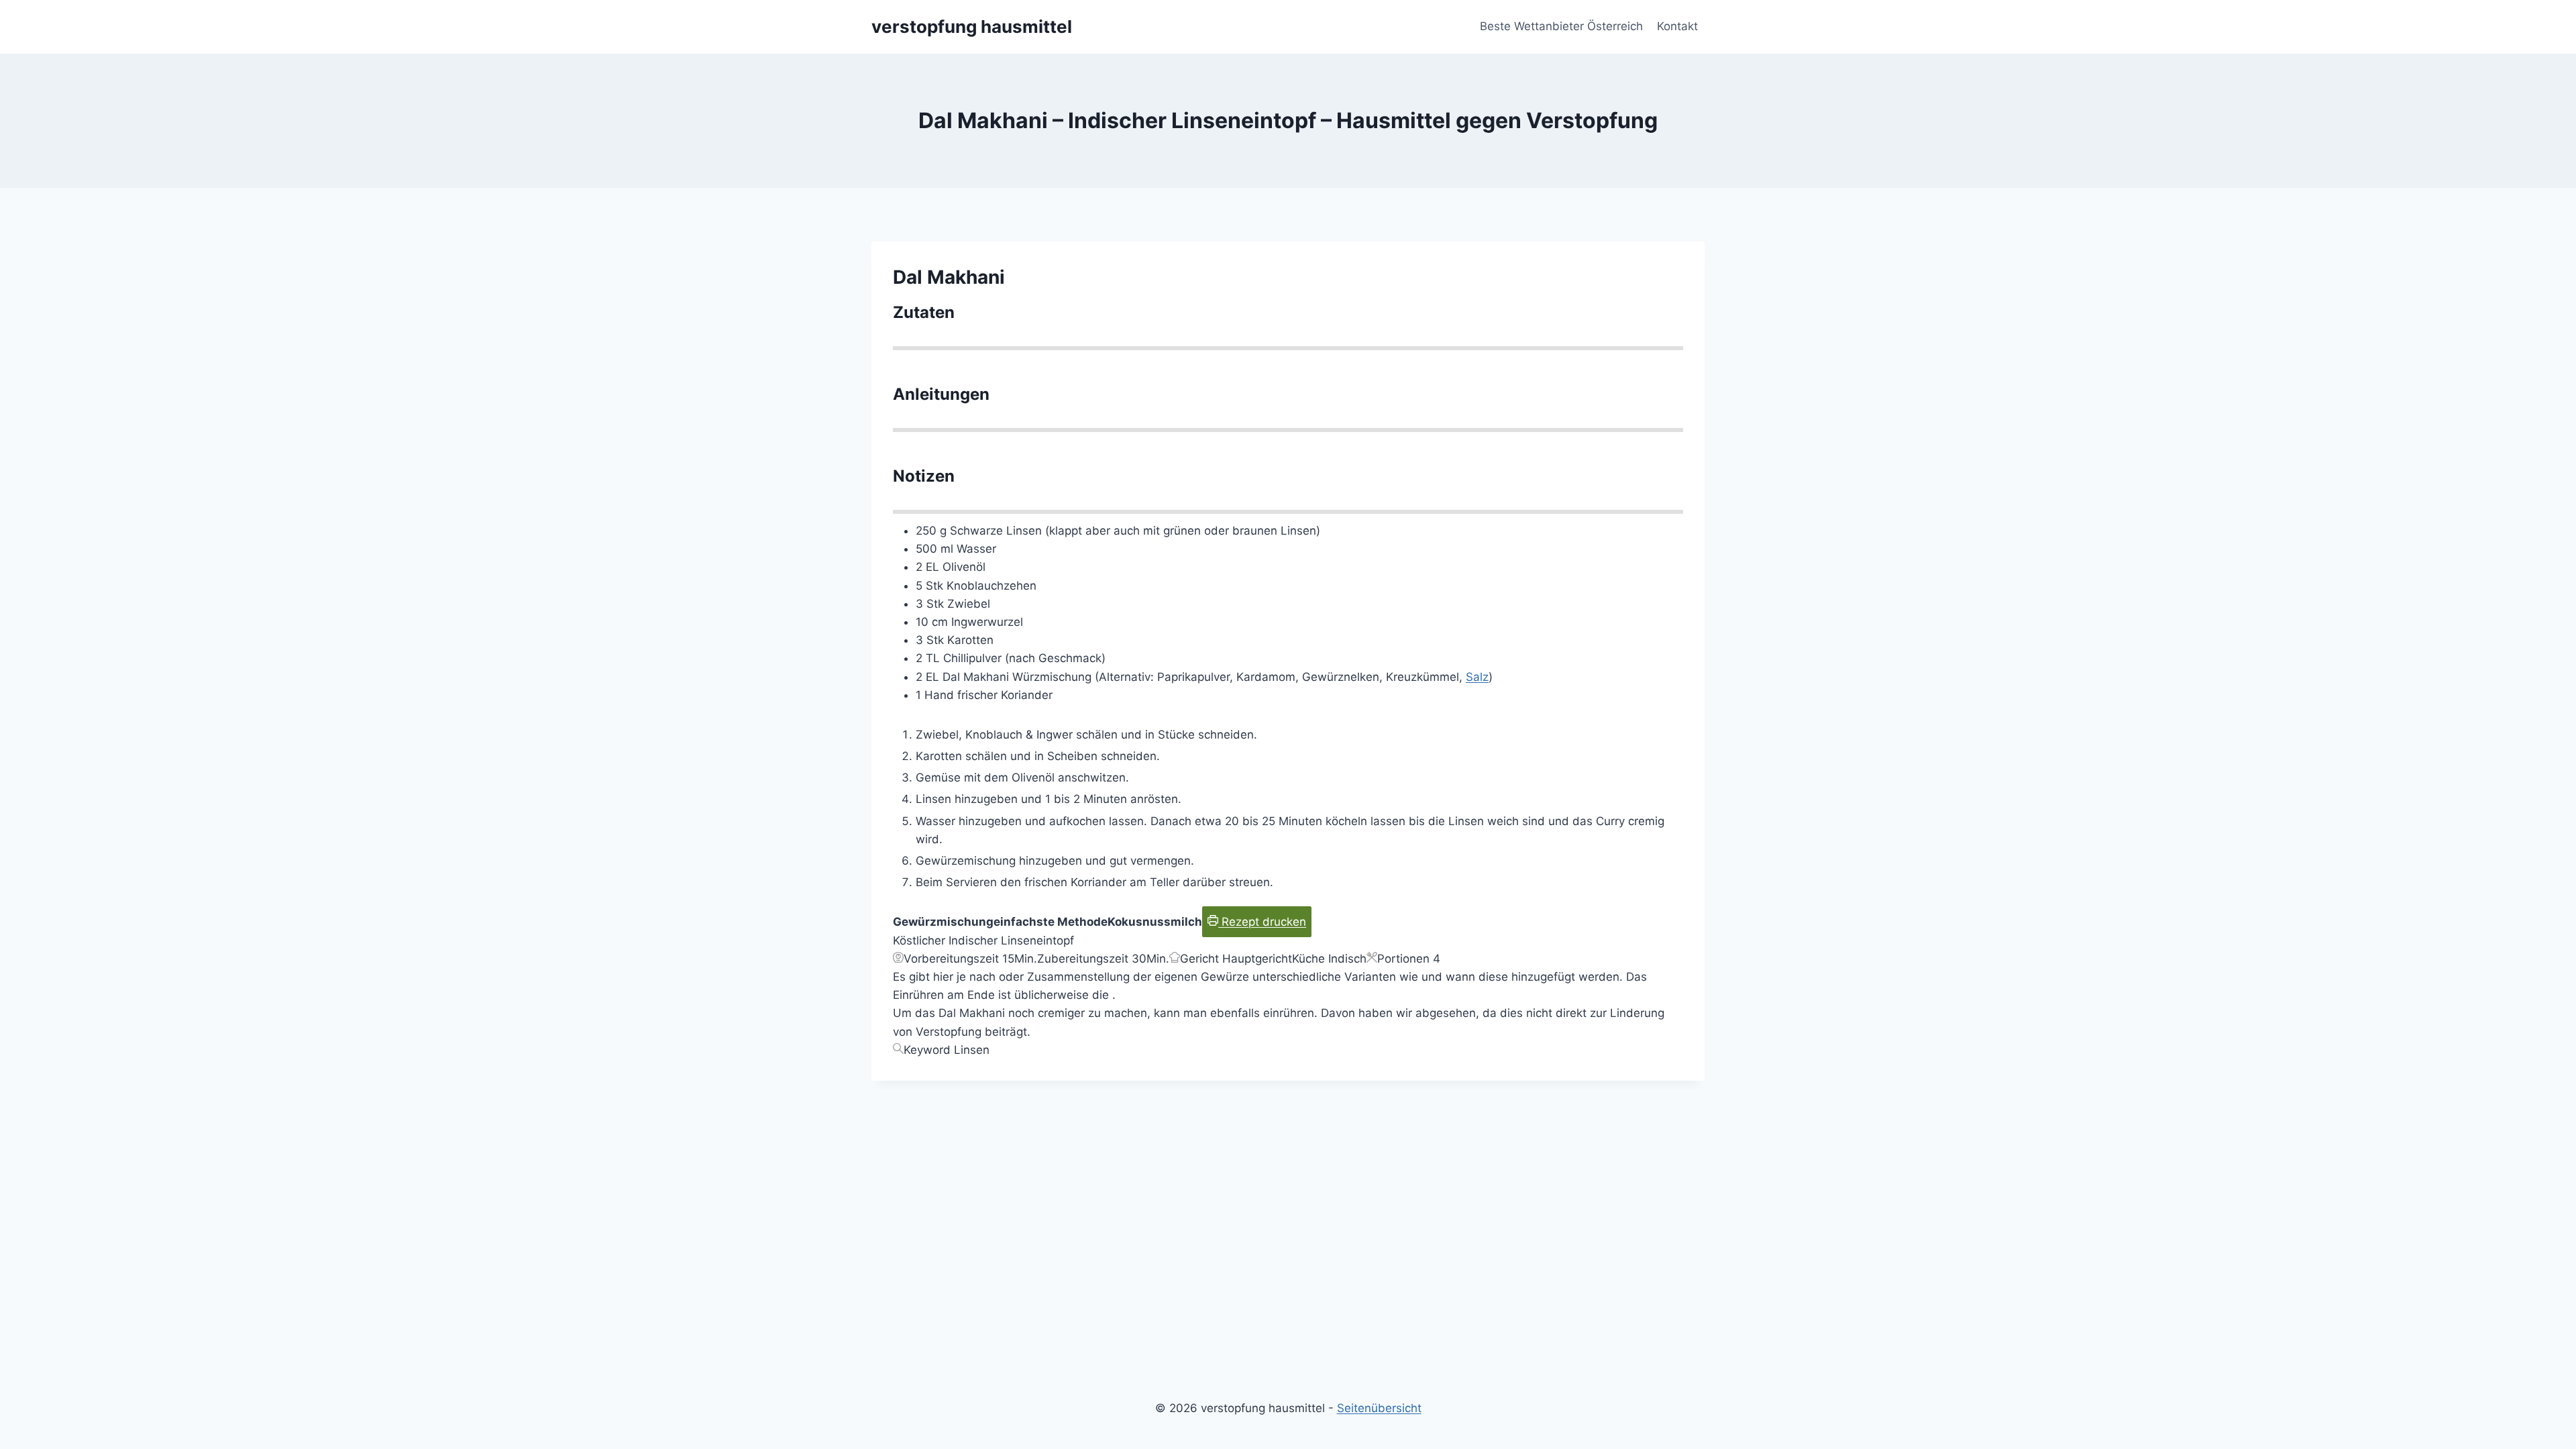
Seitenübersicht (1379, 1408)
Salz (1477, 677)
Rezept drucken (1262, 922)
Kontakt (1677, 26)
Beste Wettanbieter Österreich (1561, 26)
